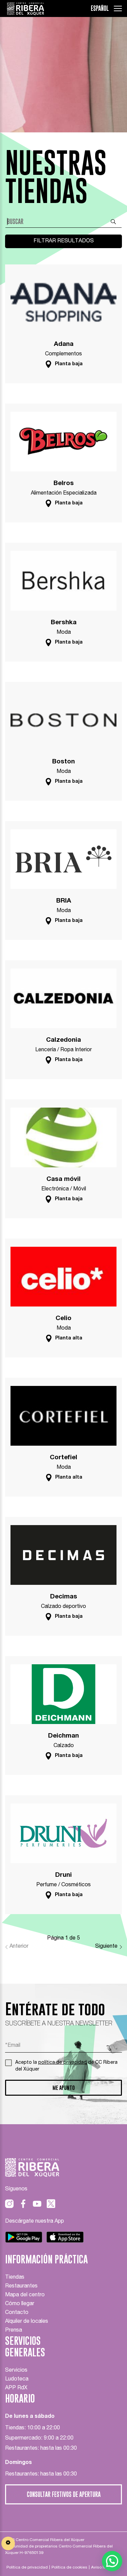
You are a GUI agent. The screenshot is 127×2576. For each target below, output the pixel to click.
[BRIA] (63, 855)
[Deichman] (63, 1690)
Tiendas (15, 2278)
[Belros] (63, 438)
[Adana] (63, 298)
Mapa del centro (25, 2295)
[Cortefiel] (63, 1412)
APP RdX (16, 2388)
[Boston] (63, 716)
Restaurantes (21, 2286)
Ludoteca (17, 2379)
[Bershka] (63, 577)
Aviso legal (102, 2568)
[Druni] (63, 1829)
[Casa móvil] (63, 1133)
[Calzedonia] (63, 994)
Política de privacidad (27, 2568)
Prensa (14, 2331)
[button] (112, 2561)
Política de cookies (69, 2568)
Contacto (17, 2313)
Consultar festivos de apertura (64, 2494)
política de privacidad (62, 2063)
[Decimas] (63, 1551)
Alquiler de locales (27, 2322)
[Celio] (63, 1273)
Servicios (16, 2371)
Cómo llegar (20, 2304)
